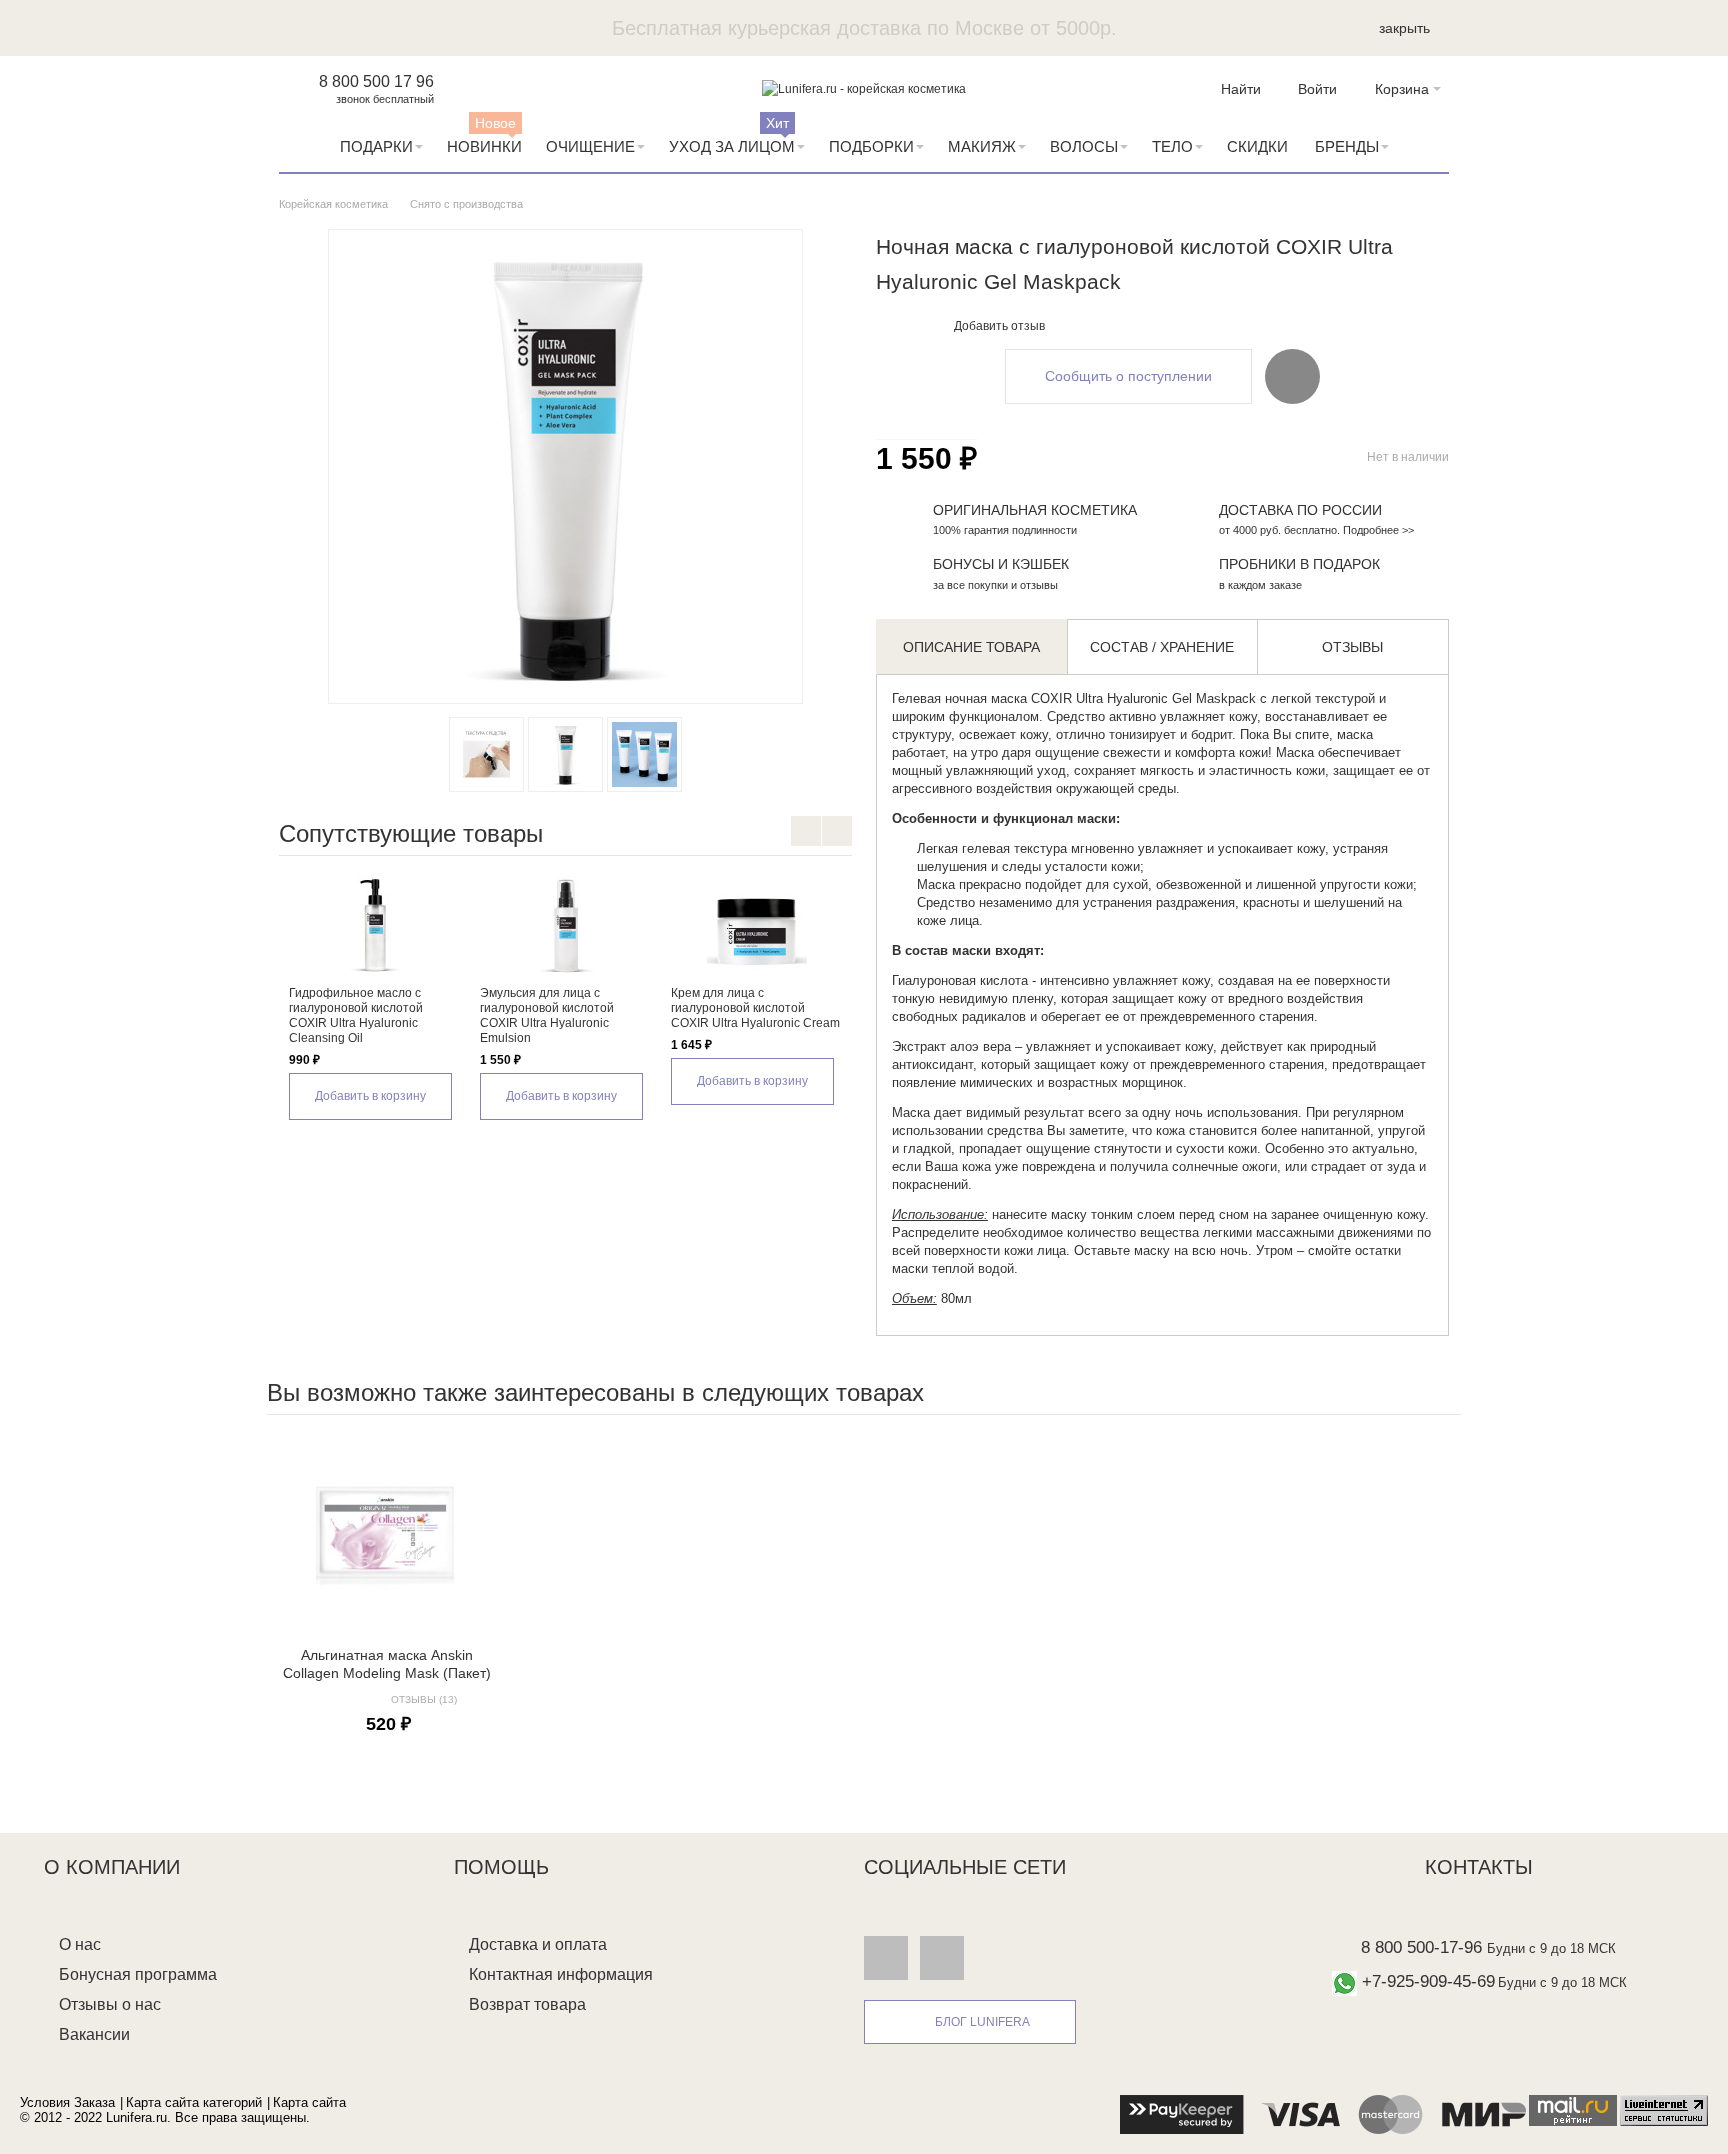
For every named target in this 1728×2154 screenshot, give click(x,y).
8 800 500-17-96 (1421, 1947)
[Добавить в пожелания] (1292, 376)
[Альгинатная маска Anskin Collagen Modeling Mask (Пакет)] (386, 1533)
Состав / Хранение (1162, 647)
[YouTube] (942, 1958)
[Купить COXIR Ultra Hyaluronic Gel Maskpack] (565, 754)
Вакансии (94, 2034)
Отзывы (1352, 647)
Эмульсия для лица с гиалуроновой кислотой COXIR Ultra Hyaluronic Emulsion (547, 1015)
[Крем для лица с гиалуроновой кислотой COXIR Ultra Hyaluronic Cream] (756, 926)
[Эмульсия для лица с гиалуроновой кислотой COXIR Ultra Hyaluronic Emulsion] (565, 926)
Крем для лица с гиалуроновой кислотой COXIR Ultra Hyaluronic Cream (755, 1008)
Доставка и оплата (538, 1944)
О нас (80, 1944)
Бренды (1347, 146)
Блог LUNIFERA (982, 2022)
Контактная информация (561, 1974)
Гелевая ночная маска (959, 698)
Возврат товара (527, 2004)
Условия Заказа (67, 2102)
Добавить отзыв (999, 326)
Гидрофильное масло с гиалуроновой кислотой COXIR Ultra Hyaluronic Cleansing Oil (356, 1015)
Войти (1317, 89)
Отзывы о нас (110, 2004)
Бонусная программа (138, 1974)
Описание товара (971, 647)
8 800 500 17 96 (376, 81)
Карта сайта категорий (194, 2102)
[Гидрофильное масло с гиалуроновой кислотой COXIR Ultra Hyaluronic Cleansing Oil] (374, 926)
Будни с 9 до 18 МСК (1551, 1948)
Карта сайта (309, 2102)
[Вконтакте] (886, 1958)
